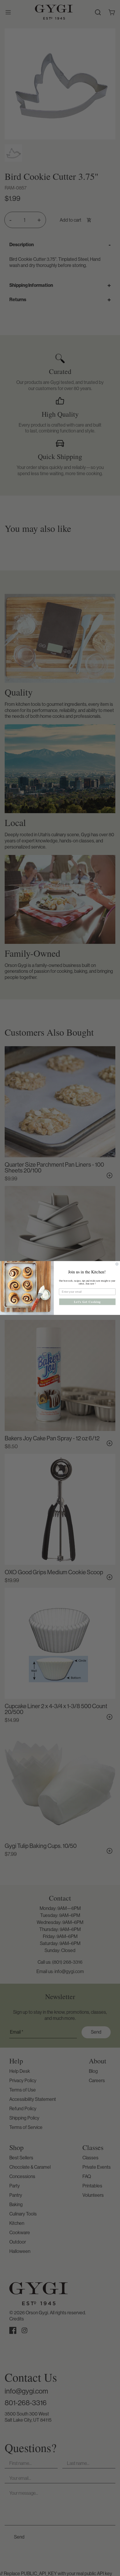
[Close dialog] (117, 1264)
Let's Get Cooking (87, 1302)
